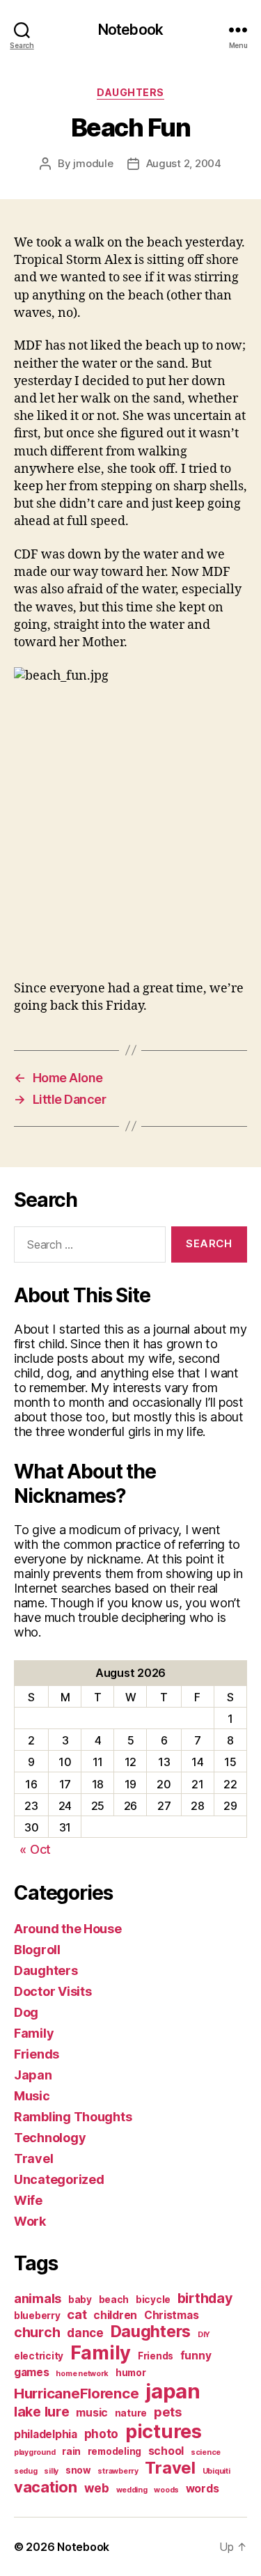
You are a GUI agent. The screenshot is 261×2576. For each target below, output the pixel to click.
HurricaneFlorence (76, 2393)
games (32, 2372)
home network (82, 2374)
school (166, 2451)
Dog (26, 2012)
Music (32, 2096)
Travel (33, 2159)
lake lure (42, 2412)
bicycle (153, 2300)
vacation (46, 2487)
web (97, 2488)
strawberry (118, 2471)
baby (80, 2300)
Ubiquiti (216, 2471)
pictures (164, 2431)
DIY (204, 2335)
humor (131, 2373)
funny (196, 2356)
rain (71, 2451)
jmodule (93, 163)
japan (173, 2391)
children (115, 2315)
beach (114, 2300)
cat (77, 2314)
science (206, 2452)
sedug (26, 2471)
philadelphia (46, 2434)
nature (131, 2413)
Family (34, 2033)
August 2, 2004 (184, 163)
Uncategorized (59, 2179)
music (92, 2413)
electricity (39, 2356)
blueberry (37, 2316)
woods (166, 2490)
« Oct (35, 1849)
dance (85, 2333)
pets (168, 2412)
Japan (33, 2075)
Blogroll (37, 1950)
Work (30, 2221)
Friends (37, 2054)
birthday (205, 2298)
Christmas (172, 2315)
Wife (28, 2200)
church (37, 2332)
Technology (50, 2138)
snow (78, 2470)
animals (38, 2298)
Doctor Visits (53, 1991)
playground (34, 2452)
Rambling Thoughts (73, 2117)
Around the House (68, 1929)
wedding (132, 2490)
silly (51, 2471)
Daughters (130, 92)
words (203, 2489)
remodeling (114, 2451)
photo (102, 2434)
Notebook (130, 30)
